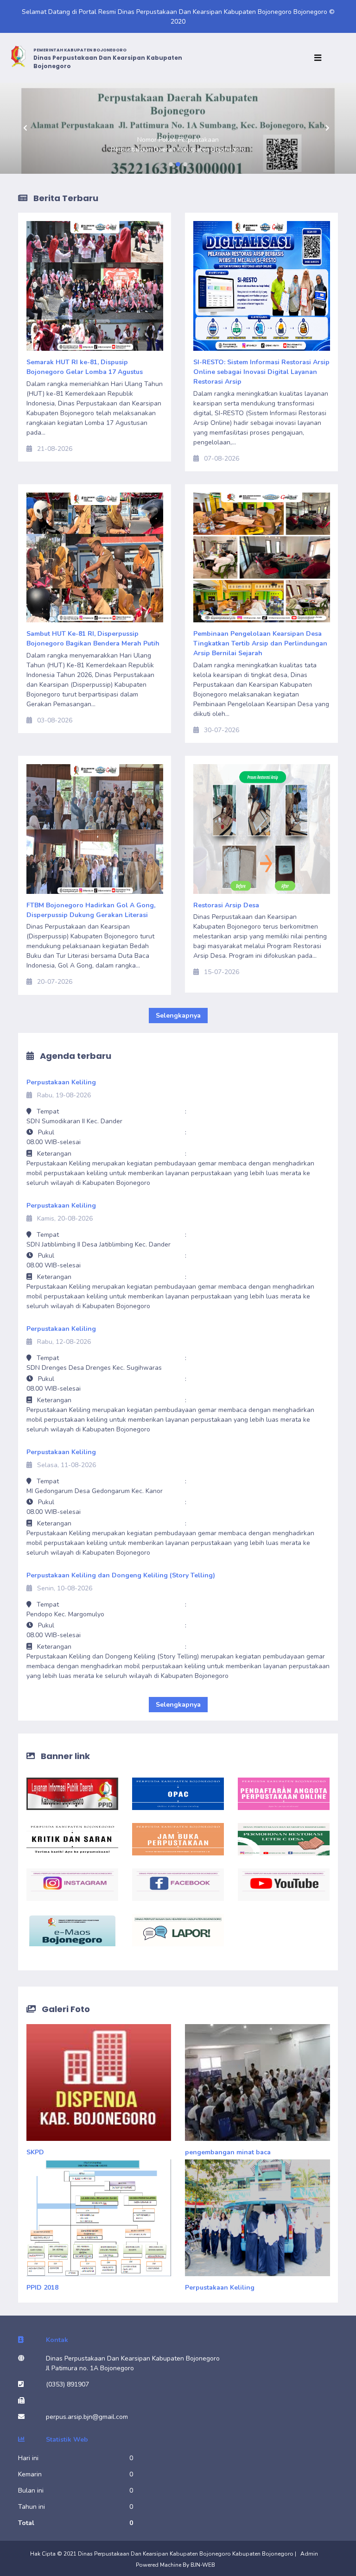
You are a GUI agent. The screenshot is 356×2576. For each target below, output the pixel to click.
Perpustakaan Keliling (61, 1082)
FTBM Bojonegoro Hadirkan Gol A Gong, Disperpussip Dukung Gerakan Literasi (91, 910)
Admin (309, 2554)
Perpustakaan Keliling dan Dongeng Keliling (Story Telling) (121, 1575)
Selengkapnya (178, 1016)
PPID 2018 (42, 2288)
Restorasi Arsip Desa (226, 905)
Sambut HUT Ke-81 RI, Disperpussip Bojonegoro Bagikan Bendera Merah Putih (93, 639)
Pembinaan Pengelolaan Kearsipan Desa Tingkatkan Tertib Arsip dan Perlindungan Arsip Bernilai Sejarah (260, 643)
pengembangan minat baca (228, 2152)
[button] (27, 128)
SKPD (35, 2152)
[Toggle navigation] (320, 58)
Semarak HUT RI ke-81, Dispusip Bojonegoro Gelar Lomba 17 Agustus (85, 367)
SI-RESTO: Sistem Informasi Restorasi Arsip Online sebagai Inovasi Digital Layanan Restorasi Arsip (261, 372)
